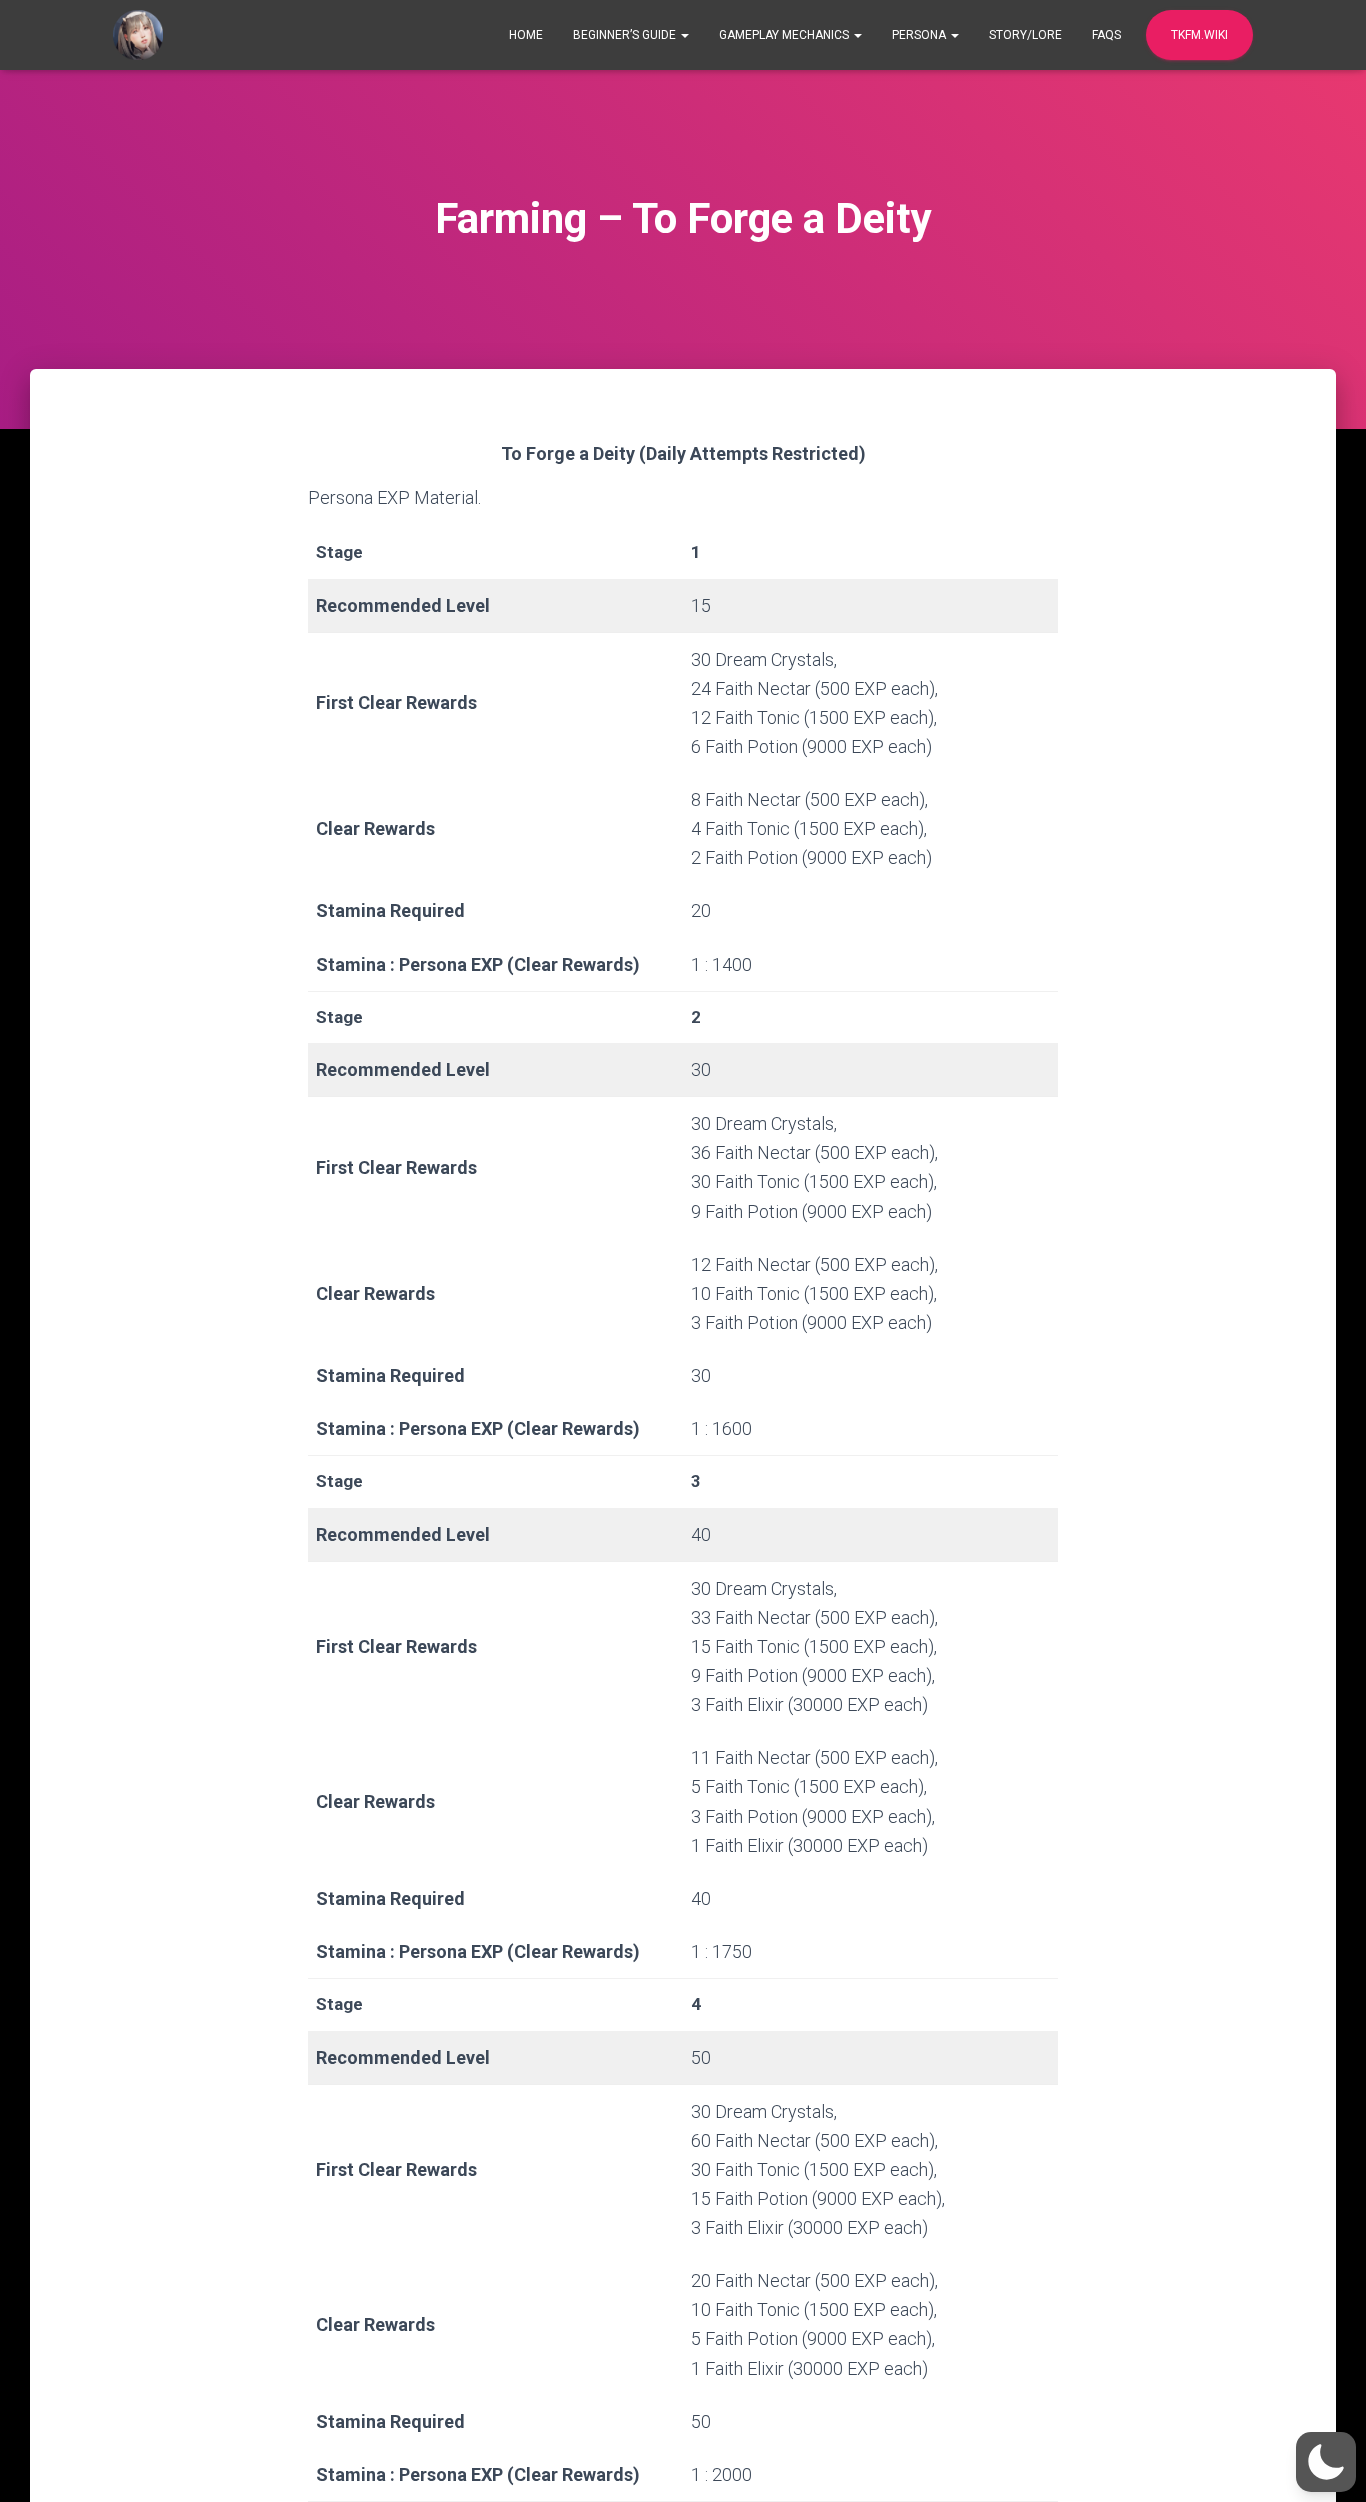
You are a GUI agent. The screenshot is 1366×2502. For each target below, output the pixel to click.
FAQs (1106, 35)
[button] (1326, 2462)
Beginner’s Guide (626, 35)
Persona (920, 35)
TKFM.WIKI (1199, 35)
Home (526, 35)
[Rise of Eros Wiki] (138, 35)
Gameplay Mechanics (785, 35)
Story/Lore (1025, 35)
